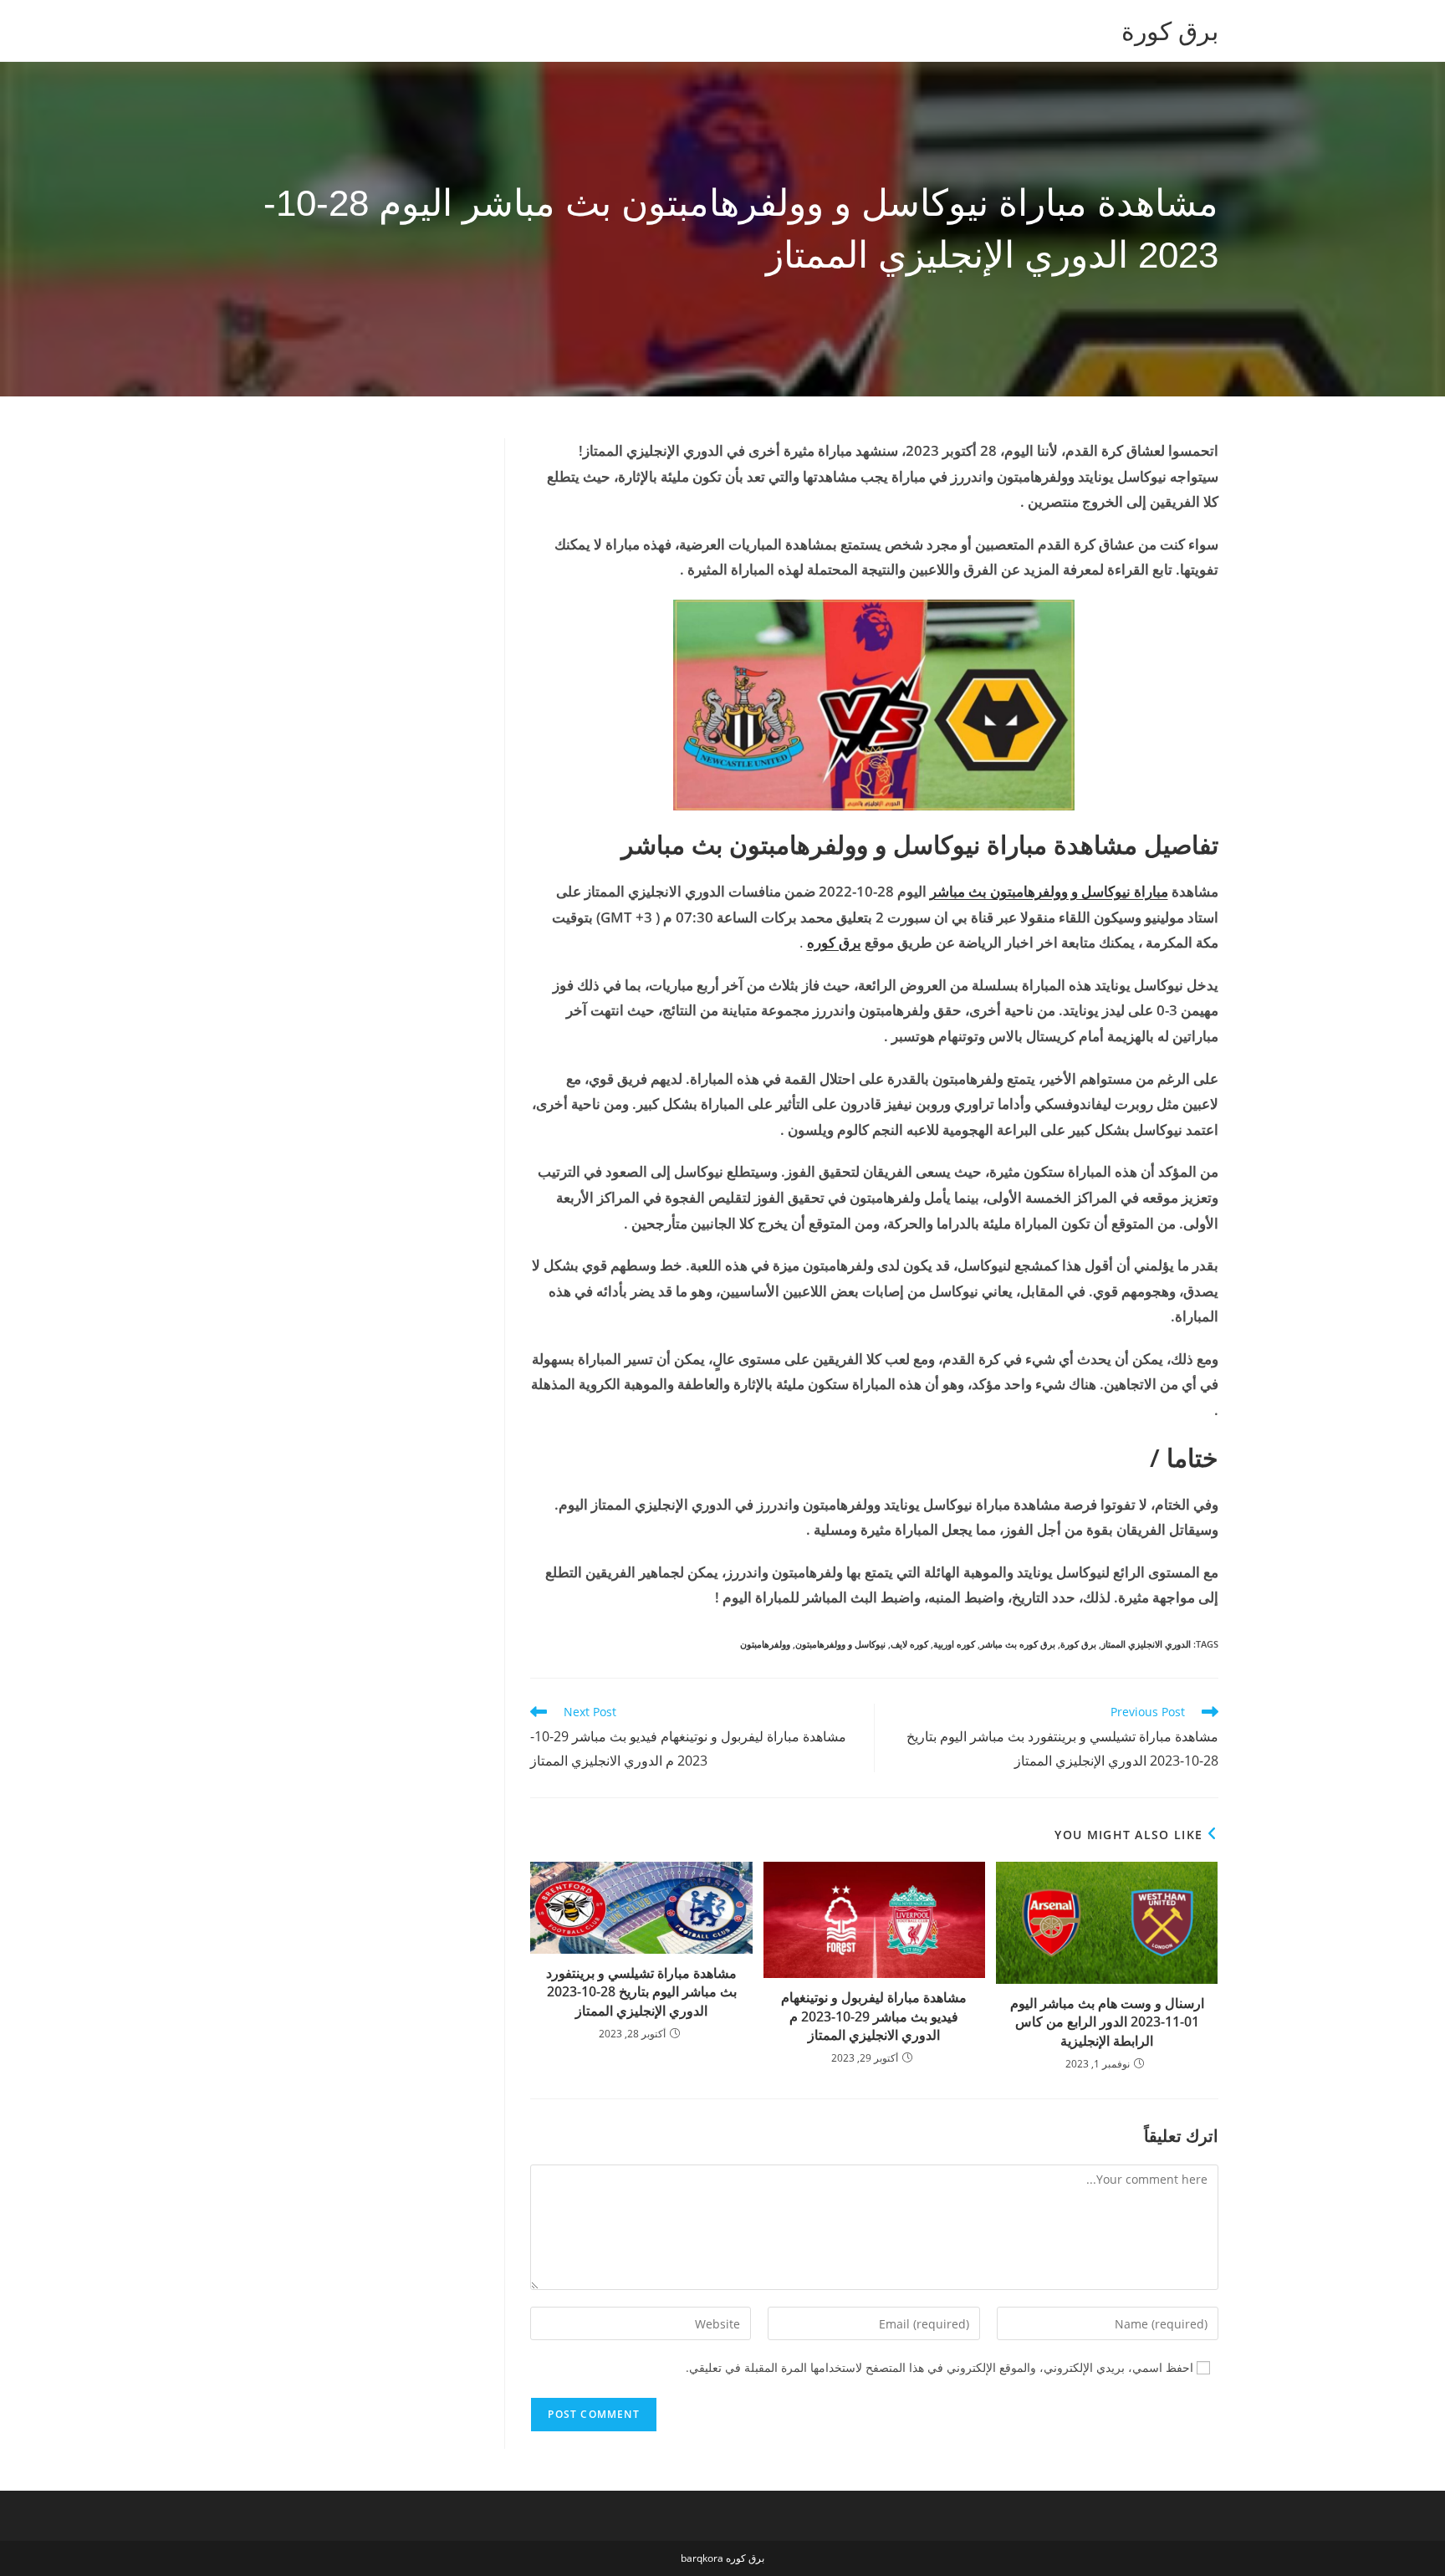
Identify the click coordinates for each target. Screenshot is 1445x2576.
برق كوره (834, 942)
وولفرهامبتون (765, 1644)
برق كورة (1170, 31)
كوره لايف (909, 1644)
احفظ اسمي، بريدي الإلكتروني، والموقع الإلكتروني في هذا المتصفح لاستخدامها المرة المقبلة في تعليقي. (940, 2367)
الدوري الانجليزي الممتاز (1146, 1644)
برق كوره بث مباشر (1018, 1644)
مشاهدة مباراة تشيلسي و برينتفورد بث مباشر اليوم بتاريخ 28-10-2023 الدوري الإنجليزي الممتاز (641, 1992)
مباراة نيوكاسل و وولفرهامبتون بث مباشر (1049, 891)
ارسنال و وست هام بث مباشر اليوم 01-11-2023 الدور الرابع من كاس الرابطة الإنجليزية (1107, 2022)
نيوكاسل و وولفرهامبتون (840, 1644)
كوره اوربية (954, 1644)
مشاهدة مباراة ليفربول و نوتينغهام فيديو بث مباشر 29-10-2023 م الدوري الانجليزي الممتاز (874, 2016)
